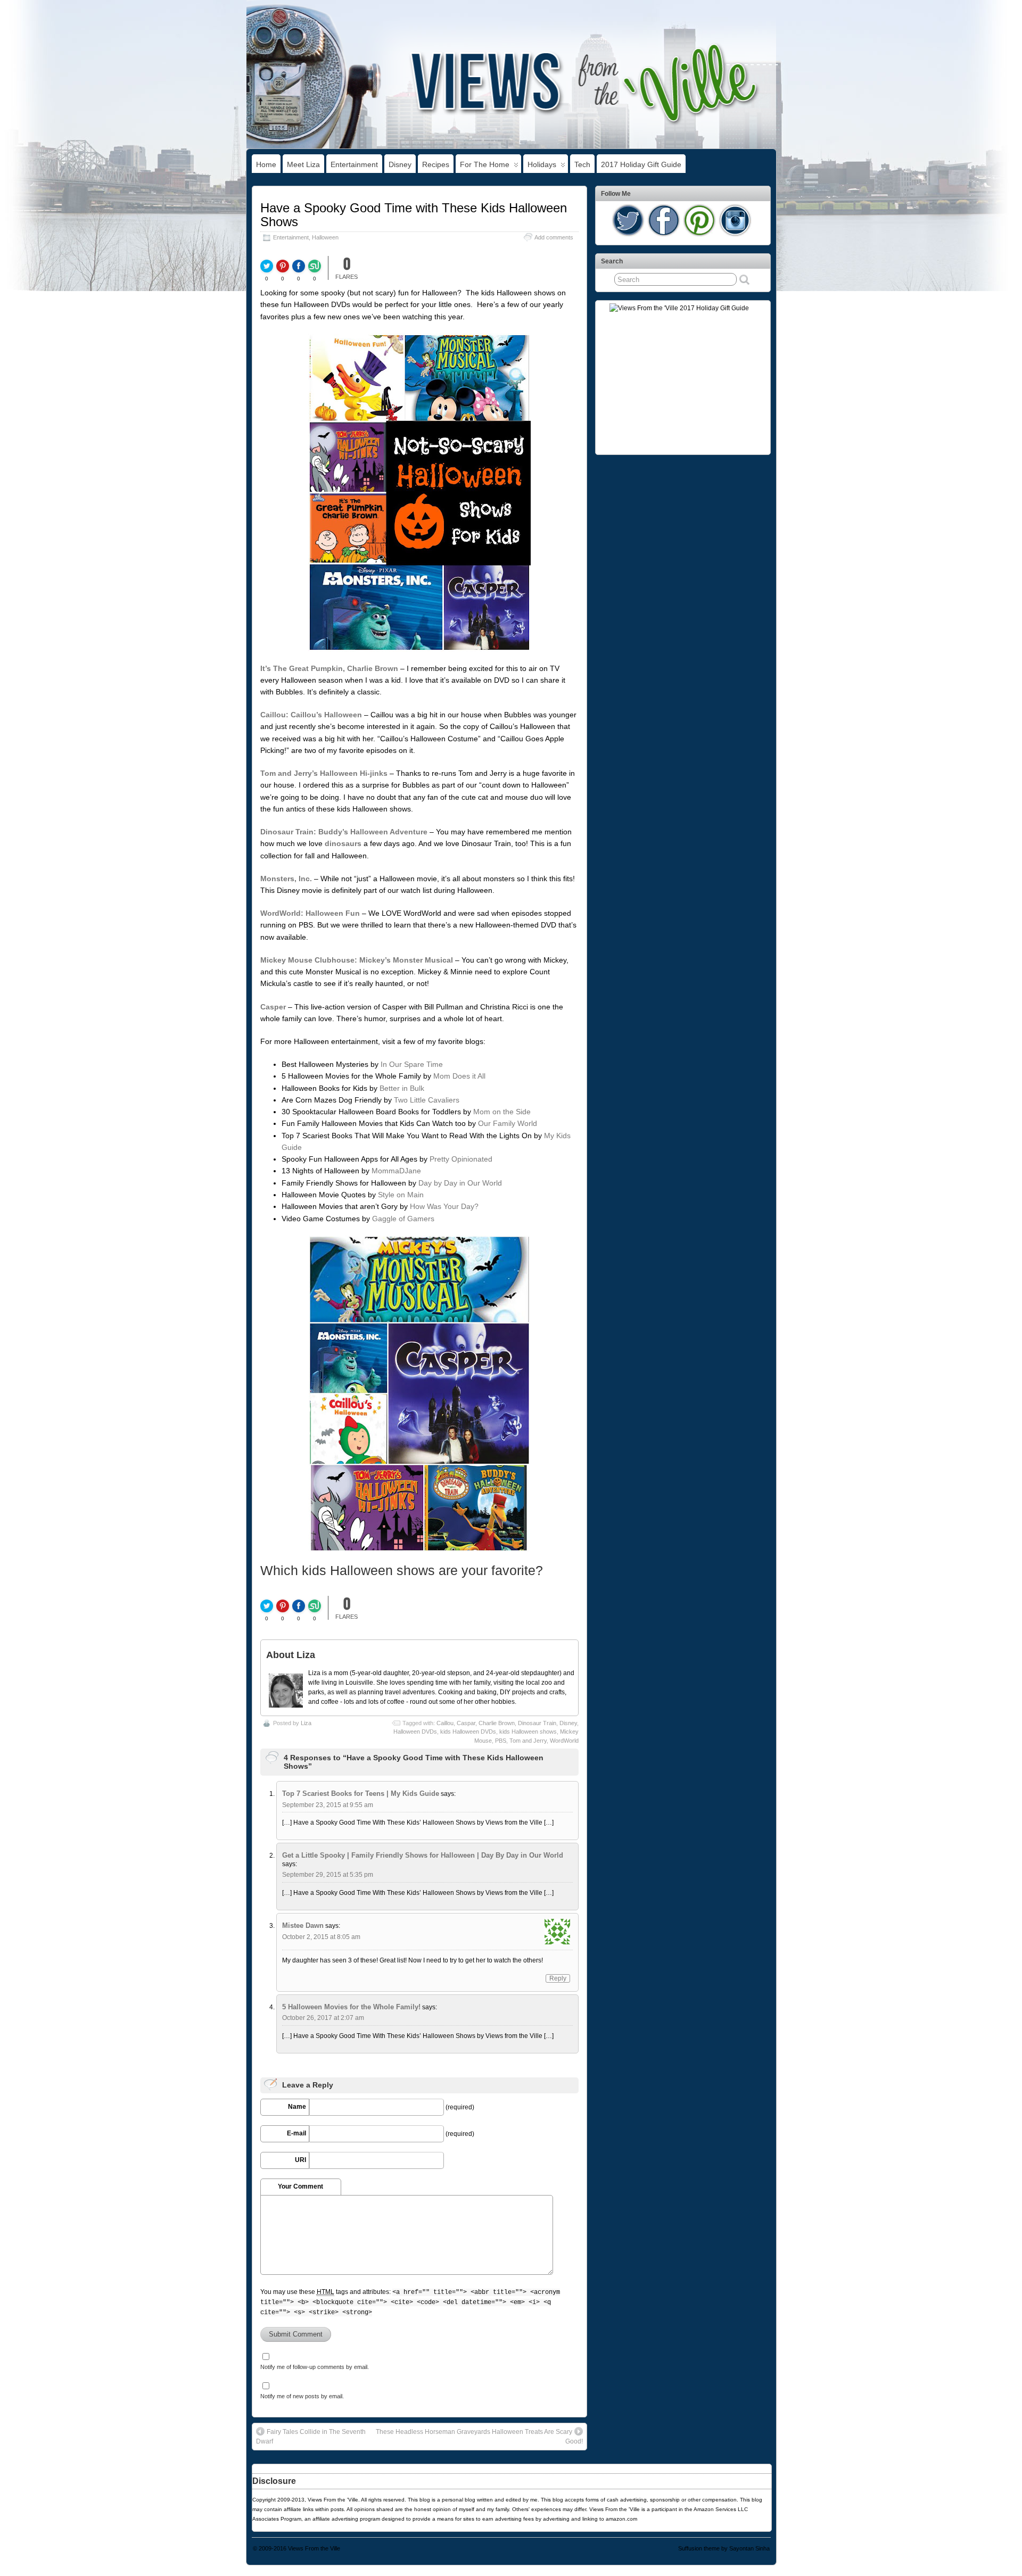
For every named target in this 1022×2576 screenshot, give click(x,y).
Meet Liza (303, 164)
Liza (306, 1723)
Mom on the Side (502, 1112)
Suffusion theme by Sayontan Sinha (724, 2548)
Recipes (436, 164)
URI (300, 2160)
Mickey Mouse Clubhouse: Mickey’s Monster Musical (357, 960)
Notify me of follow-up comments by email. (315, 2367)
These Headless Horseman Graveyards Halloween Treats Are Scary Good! (479, 2437)
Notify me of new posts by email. (302, 2396)
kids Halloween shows (528, 1732)
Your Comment (300, 2186)
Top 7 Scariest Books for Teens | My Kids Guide (361, 1794)
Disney (400, 164)
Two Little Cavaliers (427, 1100)
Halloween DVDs (415, 1732)
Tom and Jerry (528, 1741)
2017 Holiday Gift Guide (641, 164)
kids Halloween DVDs (468, 1732)
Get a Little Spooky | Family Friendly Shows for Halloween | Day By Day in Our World (423, 1855)
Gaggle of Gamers (403, 1219)
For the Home (485, 164)
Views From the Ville (314, 2548)
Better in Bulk (402, 1088)
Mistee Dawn (303, 1925)
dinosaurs (343, 843)
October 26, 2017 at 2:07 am (323, 2018)
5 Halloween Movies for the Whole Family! (351, 2007)
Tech (582, 164)
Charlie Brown (497, 1723)
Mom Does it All (459, 1076)
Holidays (542, 164)
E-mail (296, 2133)
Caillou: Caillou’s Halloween (311, 715)
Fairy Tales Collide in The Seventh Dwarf (311, 2437)
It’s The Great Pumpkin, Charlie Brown (329, 668)
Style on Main (401, 1195)
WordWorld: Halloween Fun (310, 913)
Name (297, 2107)
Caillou (445, 1723)
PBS (501, 1741)
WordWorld (564, 1741)
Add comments (554, 237)
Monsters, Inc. (286, 879)
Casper (273, 1007)
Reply (558, 1978)
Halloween (325, 237)
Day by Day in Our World (460, 1183)
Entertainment (354, 164)
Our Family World (508, 1123)
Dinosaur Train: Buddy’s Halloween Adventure (344, 832)
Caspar (466, 1723)
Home (266, 164)
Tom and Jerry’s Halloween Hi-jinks (324, 773)
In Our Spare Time (412, 1064)
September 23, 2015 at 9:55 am (328, 1805)
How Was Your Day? (444, 1206)
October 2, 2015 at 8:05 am (321, 1937)
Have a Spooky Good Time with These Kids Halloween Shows (414, 215)
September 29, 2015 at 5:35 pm (328, 1875)
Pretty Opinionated (461, 1159)
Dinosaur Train (537, 1723)
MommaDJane (396, 1171)
